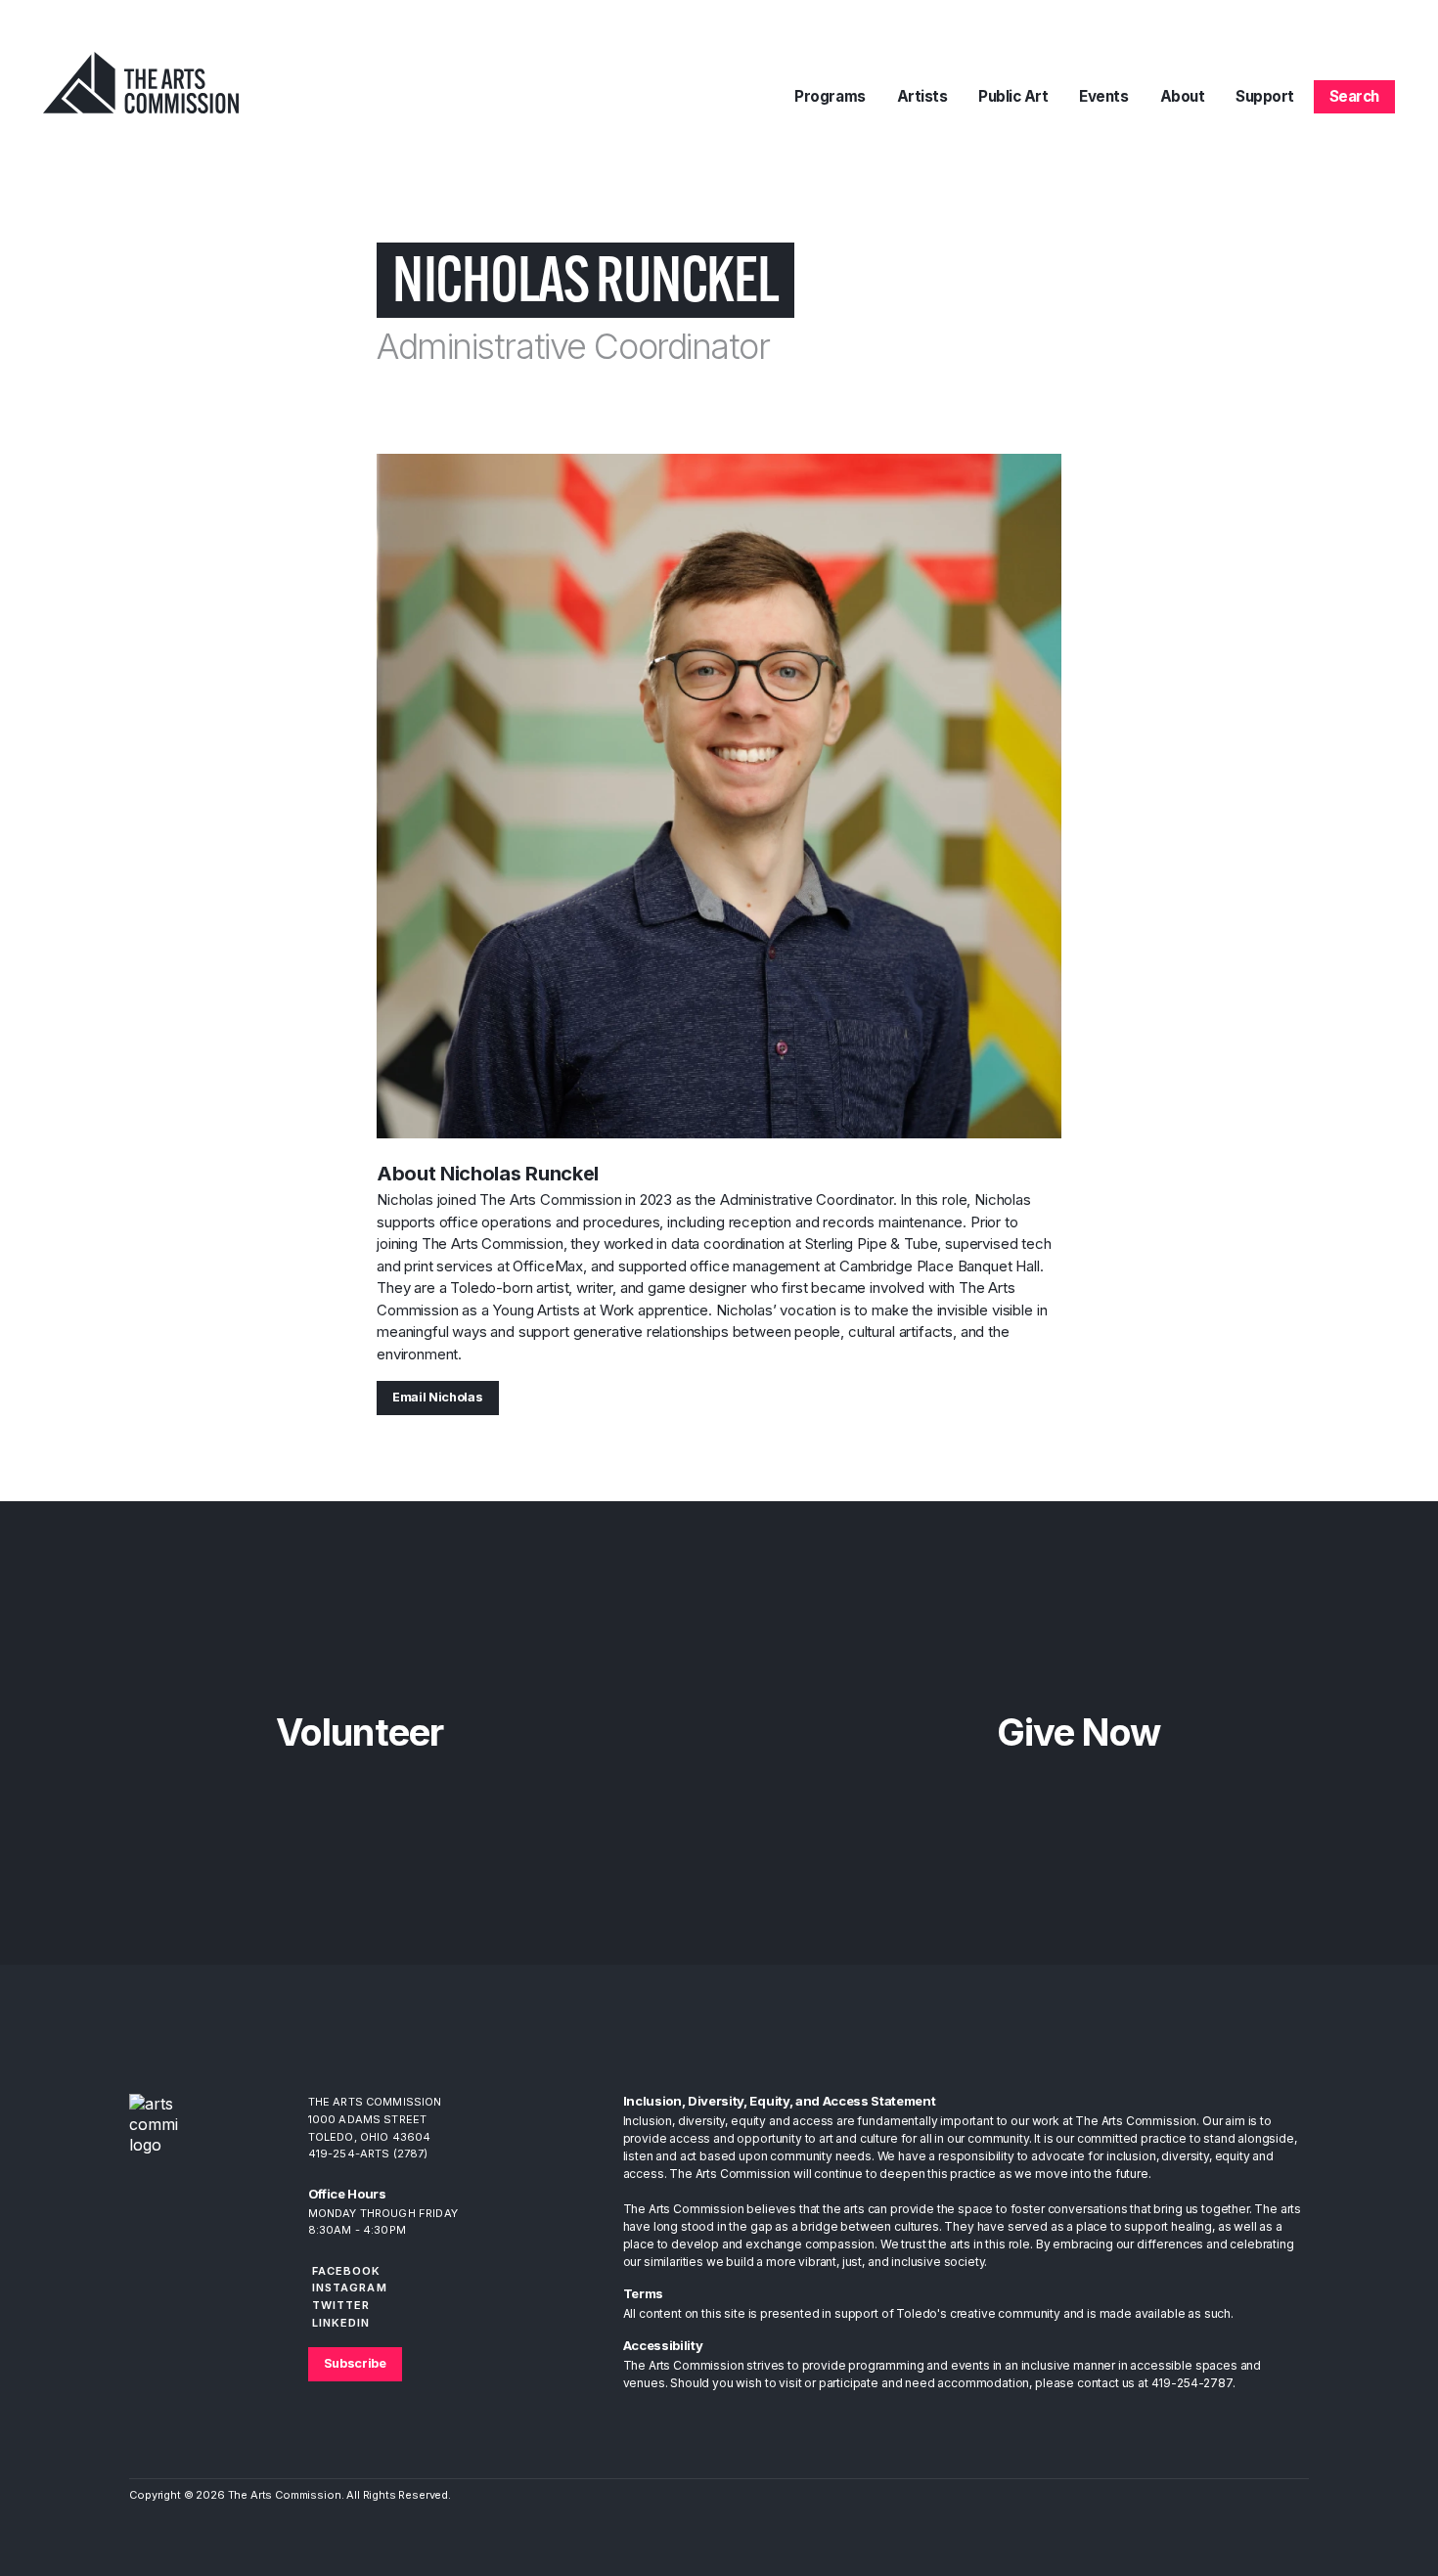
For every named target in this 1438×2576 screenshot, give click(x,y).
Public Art (1013, 96)
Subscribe (355, 2363)
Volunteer (359, 1732)
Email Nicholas (438, 1397)
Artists (922, 96)
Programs (830, 96)
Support (1265, 96)
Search (1354, 96)
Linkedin (341, 2323)
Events (1103, 96)
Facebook (347, 2271)
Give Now (1078, 1732)
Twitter (341, 2305)
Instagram (350, 2287)
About (1183, 96)
